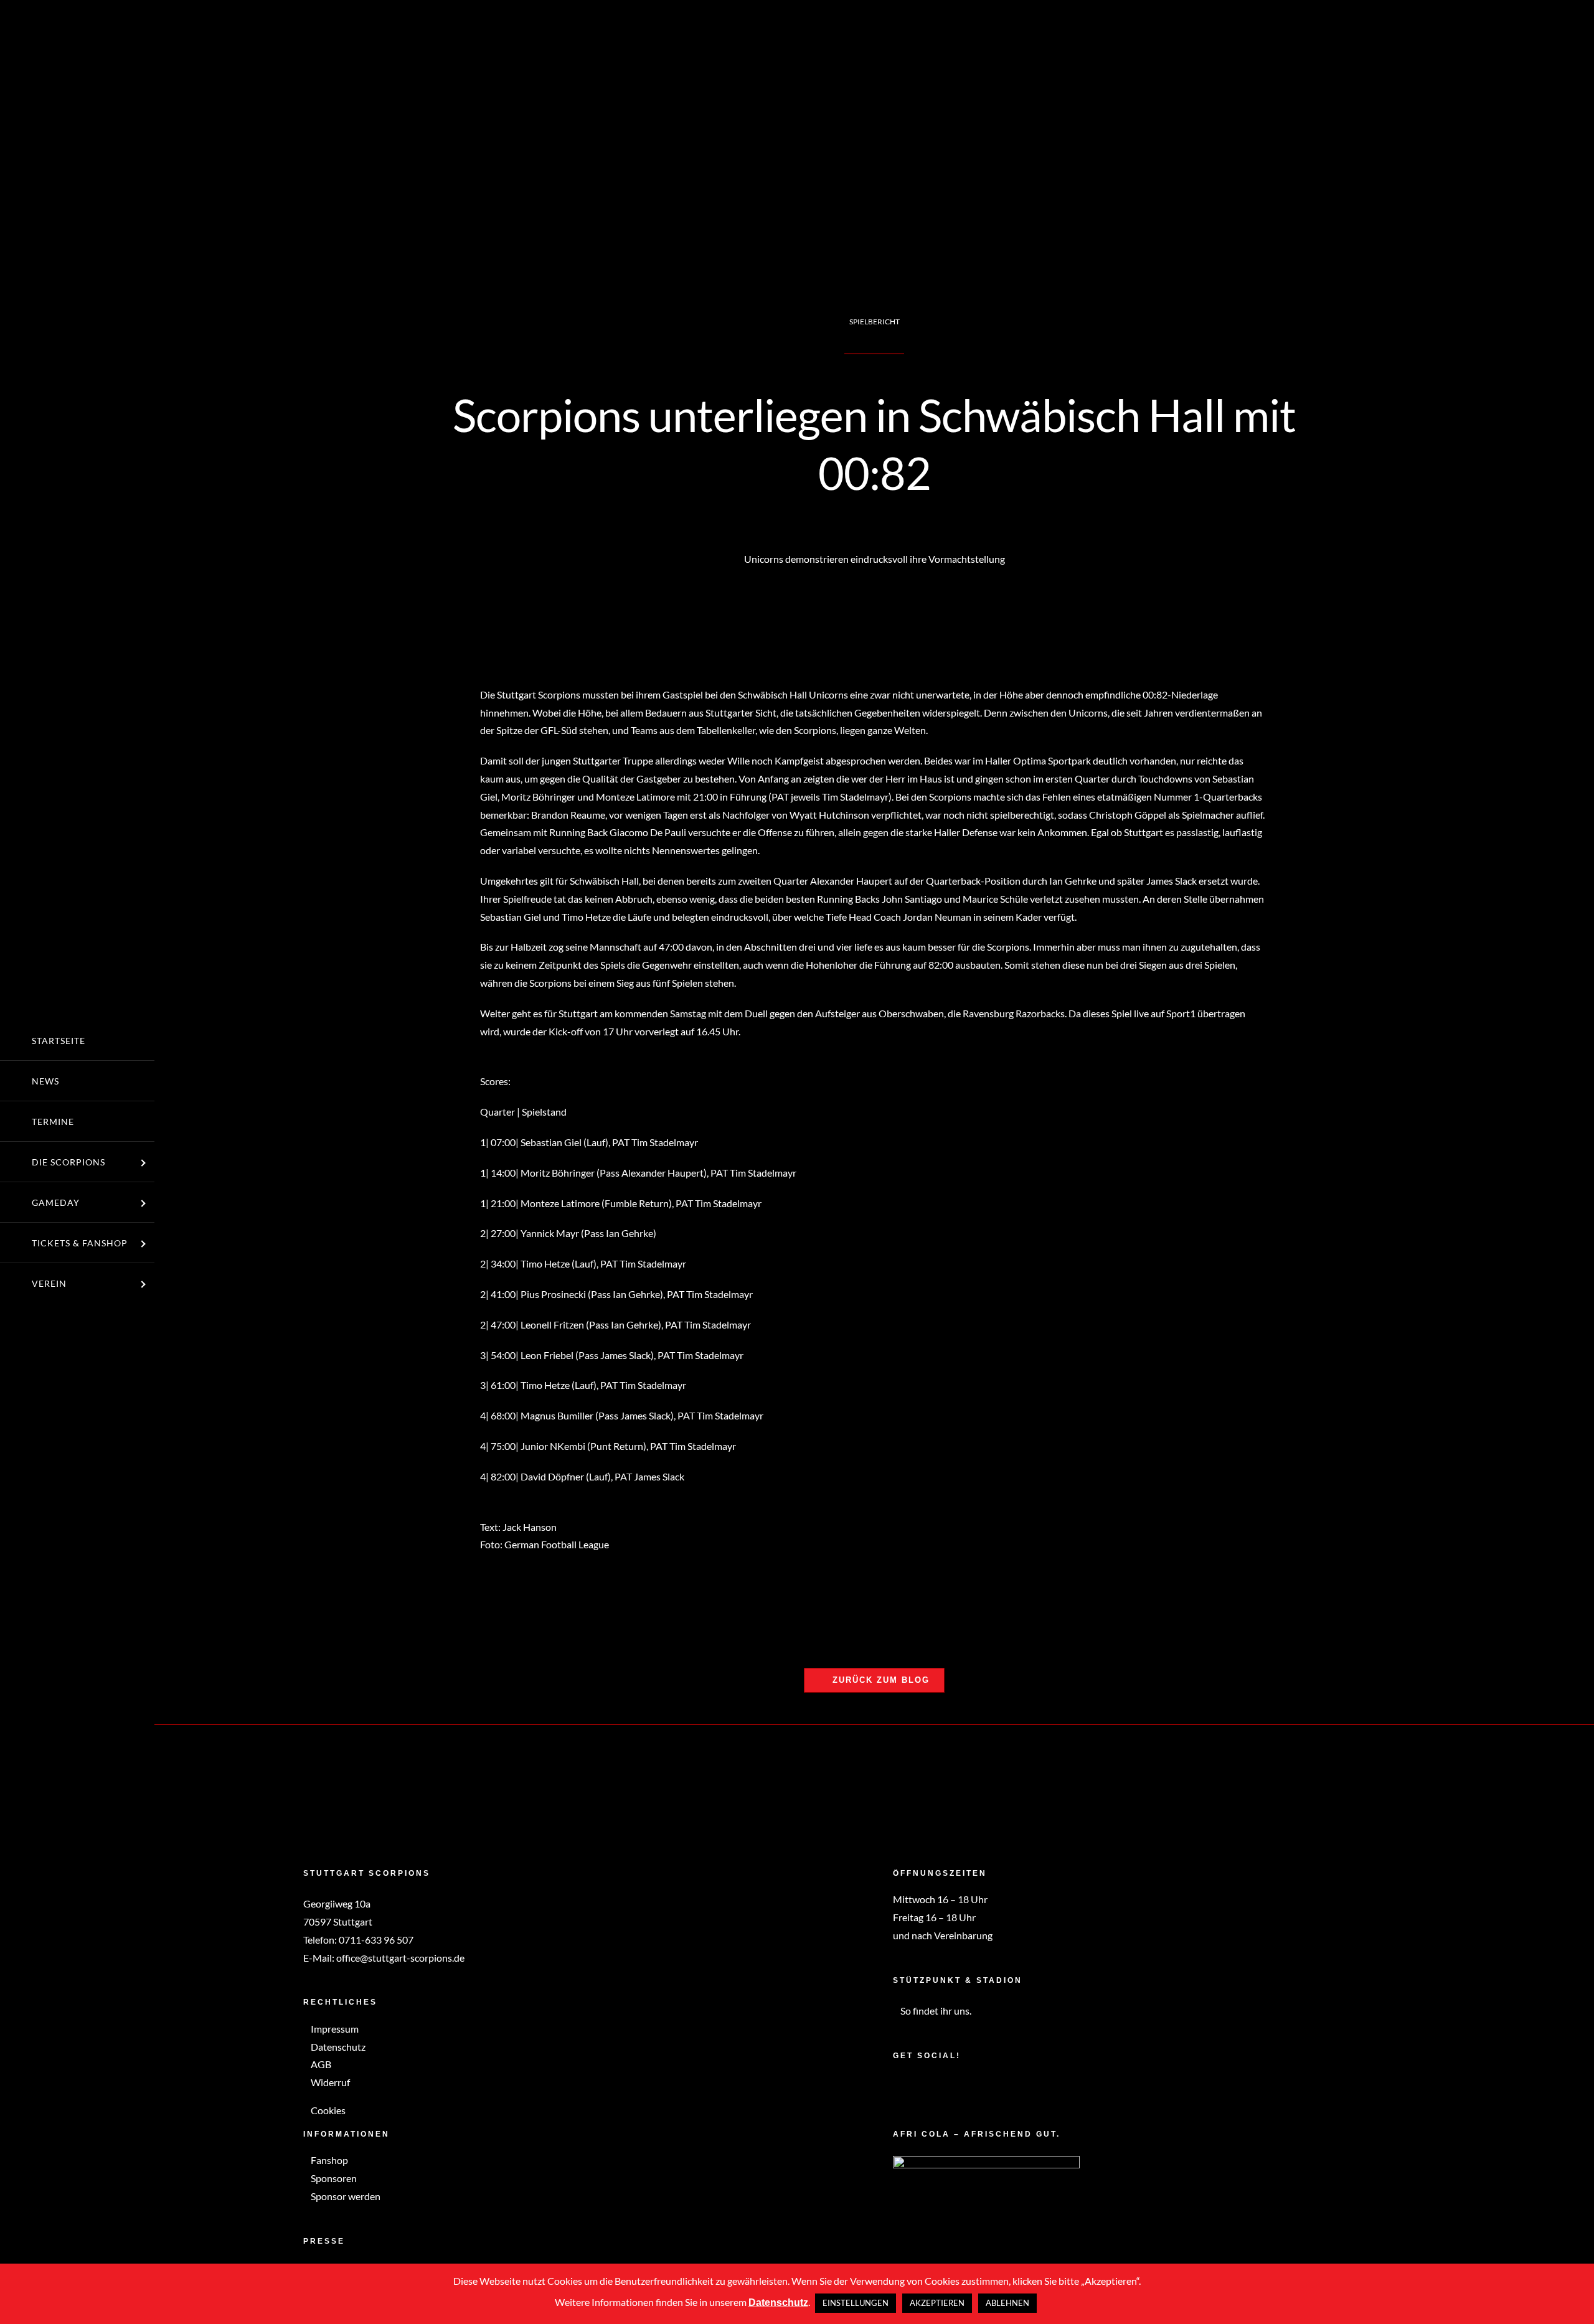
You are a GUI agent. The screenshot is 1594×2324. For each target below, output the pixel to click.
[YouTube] (929, 2087)
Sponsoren (333, 2178)
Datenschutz (337, 2047)
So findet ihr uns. (935, 2011)
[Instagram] (913, 2087)
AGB (320, 2064)
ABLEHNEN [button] (1007, 2303)
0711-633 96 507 (376, 1940)
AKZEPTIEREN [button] (937, 2303)
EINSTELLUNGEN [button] (856, 2303)
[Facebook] (897, 2087)
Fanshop (328, 2160)
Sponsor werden (345, 2196)
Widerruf (329, 2082)
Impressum (334, 2029)
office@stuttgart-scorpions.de (400, 1958)
